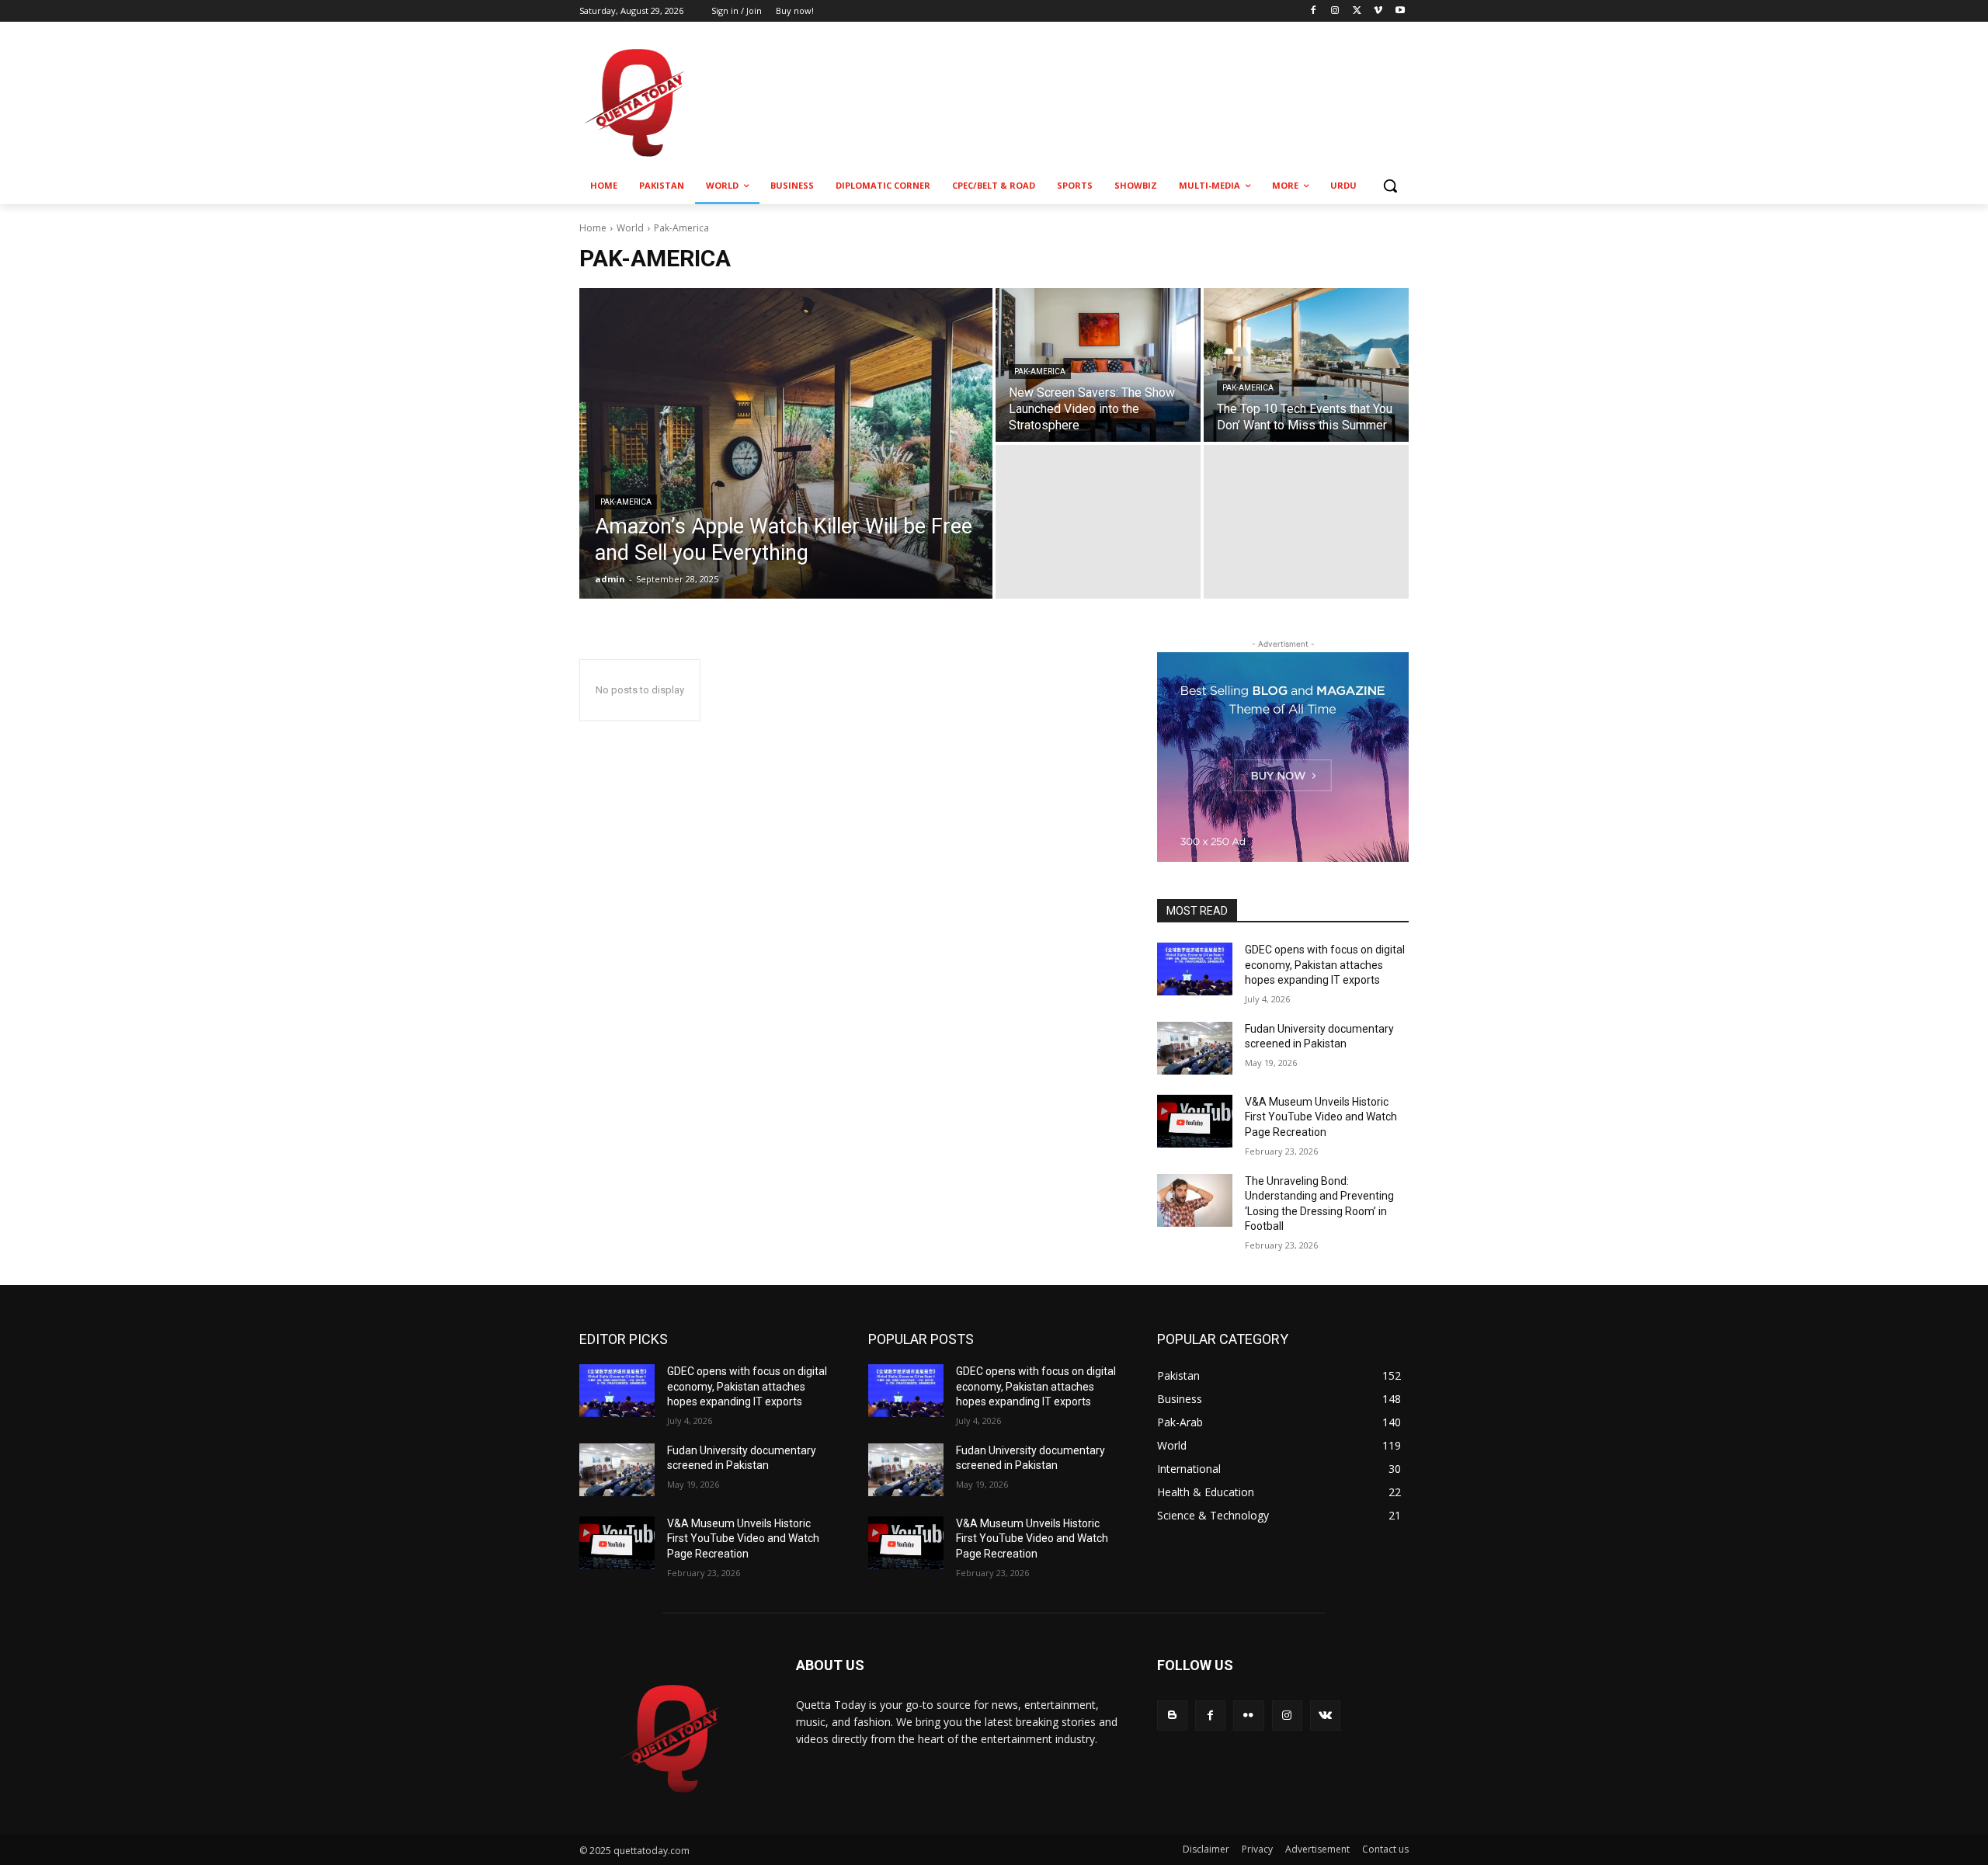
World (630, 228)
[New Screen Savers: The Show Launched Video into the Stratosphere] (1098, 365)
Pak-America (626, 502)
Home (593, 228)
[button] (1390, 186)
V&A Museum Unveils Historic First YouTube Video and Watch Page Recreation (1321, 1117)
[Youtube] (1400, 11)
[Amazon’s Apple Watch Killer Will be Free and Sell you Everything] (786, 443)
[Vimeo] (1378, 11)
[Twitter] (1357, 11)
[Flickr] (1248, 1716)
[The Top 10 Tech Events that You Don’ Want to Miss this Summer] (1306, 365)
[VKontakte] (1325, 1716)
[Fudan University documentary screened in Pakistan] (1195, 1048)
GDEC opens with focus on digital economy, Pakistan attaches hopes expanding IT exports (1325, 965)
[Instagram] (1335, 11)
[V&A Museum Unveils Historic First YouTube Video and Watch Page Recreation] (1195, 1121)
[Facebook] (1314, 11)
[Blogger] (1172, 1716)
